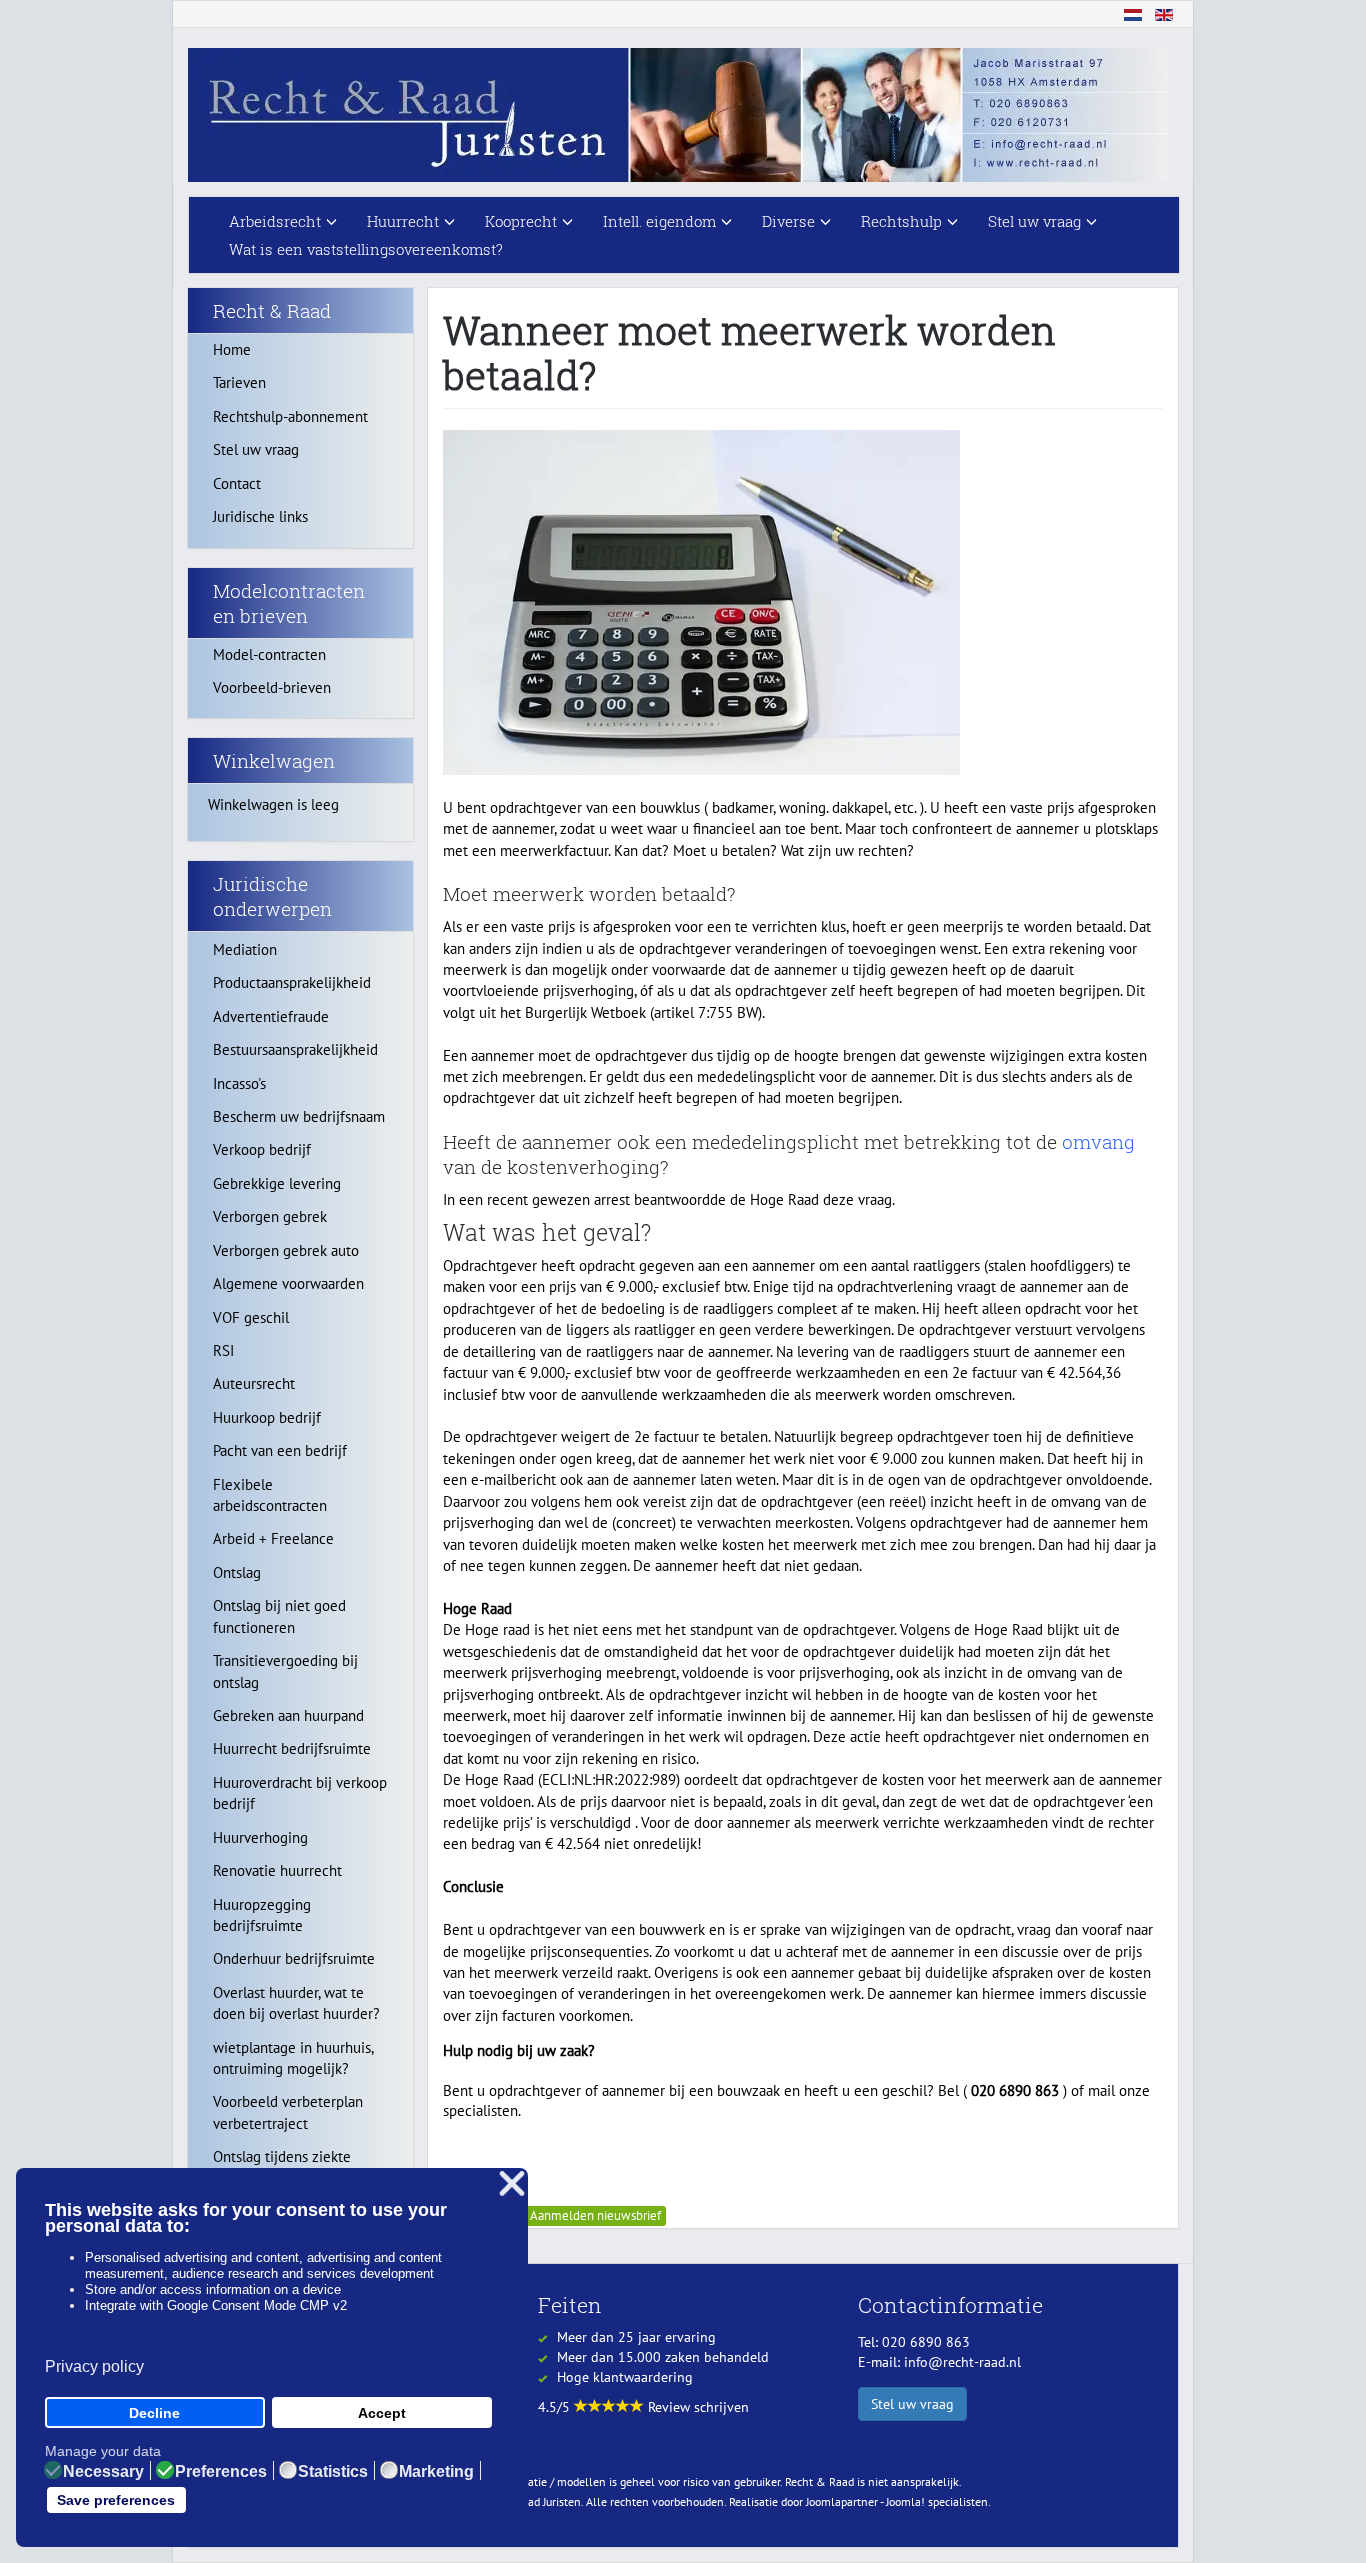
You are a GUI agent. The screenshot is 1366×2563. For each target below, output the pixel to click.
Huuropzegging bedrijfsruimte (262, 1915)
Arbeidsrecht (275, 221)
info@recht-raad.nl (962, 2362)
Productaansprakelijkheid (292, 982)
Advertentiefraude (271, 1016)
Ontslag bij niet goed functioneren (279, 1616)
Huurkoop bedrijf (267, 1417)
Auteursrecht (254, 1383)
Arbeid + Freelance (273, 1538)
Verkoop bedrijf (262, 1149)
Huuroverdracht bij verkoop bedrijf (300, 1793)
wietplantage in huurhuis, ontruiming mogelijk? (293, 2058)
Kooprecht (521, 221)
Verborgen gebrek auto (286, 1250)
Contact (237, 483)
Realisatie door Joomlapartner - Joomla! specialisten (858, 2501)
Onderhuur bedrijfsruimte (294, 1958)
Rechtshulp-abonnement (290, 416)
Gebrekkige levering (277, 1183)
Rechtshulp (901, 221)
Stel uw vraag (1034, 221)
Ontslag (237, 1572)
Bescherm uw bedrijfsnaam (299, 1116)
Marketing (436, 2472)
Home (232, 349)
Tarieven (239, 382)
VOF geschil (251, 1317)
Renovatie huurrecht (277, 1870)
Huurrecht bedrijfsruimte (292, 1748)
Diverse (788, 221)
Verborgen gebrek (270, 1216)
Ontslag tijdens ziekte (282, 2156)
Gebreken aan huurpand (288, 1715)
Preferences (221, 2472)
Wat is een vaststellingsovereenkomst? (366, 249)
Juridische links (260, 516)
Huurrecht (403, 221)
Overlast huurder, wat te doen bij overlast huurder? (296, 2003)
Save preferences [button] (116, 2500)
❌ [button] (512, 2184)
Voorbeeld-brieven (272, 687)
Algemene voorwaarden (288, 1283)
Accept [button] (382, 2413)
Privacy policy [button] (94, 2366)
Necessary (103, 2472)
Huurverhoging (260, 1837)
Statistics (333, 2472)
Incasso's (239, 1083)
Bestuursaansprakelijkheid (295, 1049)
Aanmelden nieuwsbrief (595, 2215)
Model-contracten (269, 654)
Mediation (245, 949)
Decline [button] (154, 2413)
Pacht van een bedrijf (280, 1450)
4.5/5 (556, 2407)
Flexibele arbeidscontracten (270, 1495)
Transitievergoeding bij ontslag (285, 1671)
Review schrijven (698, 2407)
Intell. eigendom (659, 221)
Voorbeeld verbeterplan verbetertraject (288, 2112)
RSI (223, 1350)
